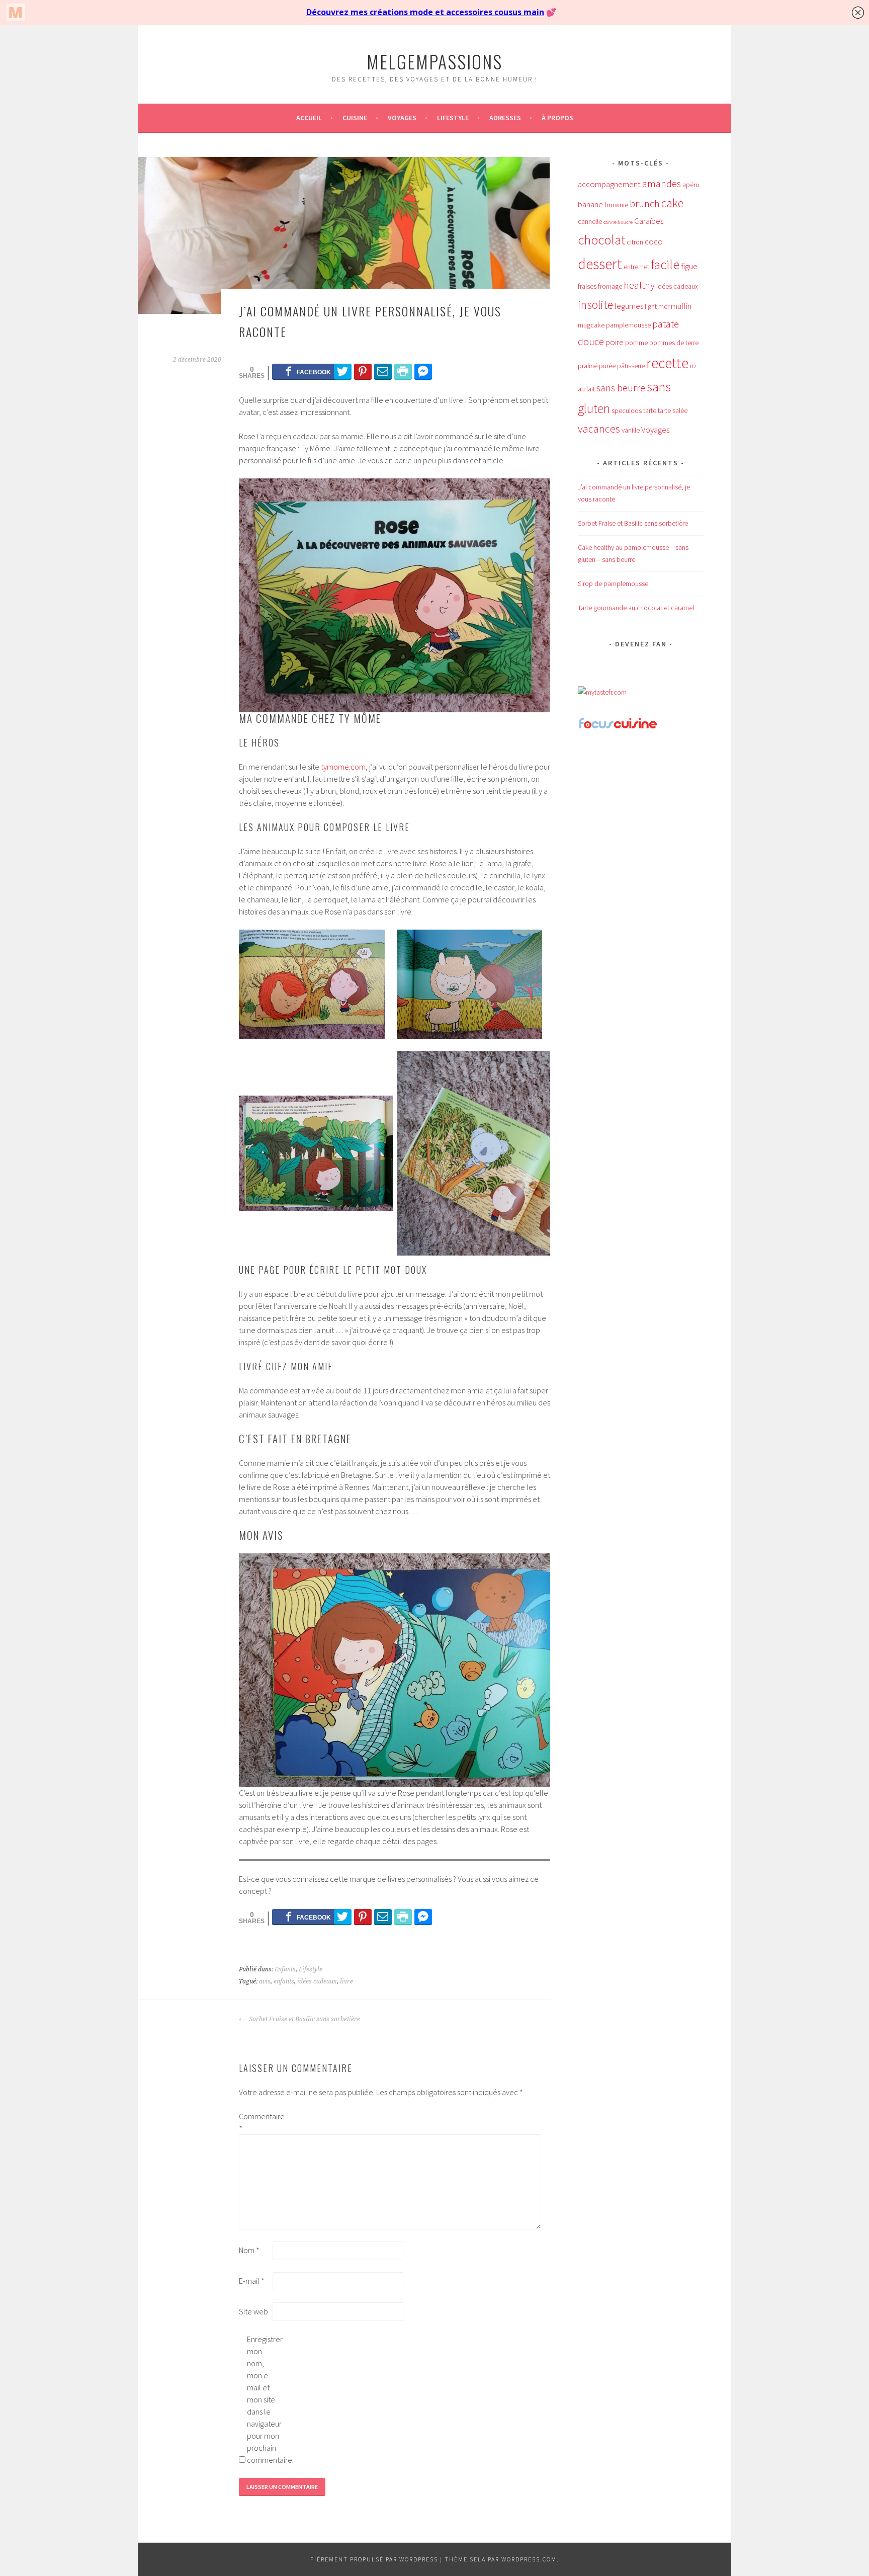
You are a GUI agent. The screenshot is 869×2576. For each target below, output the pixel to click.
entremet (636, 267)
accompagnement (609, 184)
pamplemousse (628, 325)
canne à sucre (618, 222)
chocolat (601, 240)
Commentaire (255, 2122)
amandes (662, 184)
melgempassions (434, 61)
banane (590, 204)
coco (654, 241)
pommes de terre (674, 343)
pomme (636, 343)
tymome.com (343, 767)
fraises (587, 286)
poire (615, 342)
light (651, 306)
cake (672, 203)
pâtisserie (631, 366)
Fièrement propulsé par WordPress (374, 2559)
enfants (284, 1981)
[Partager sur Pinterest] (363, 371)
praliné (588, 366)
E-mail (252, 2281)
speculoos (627, 410)
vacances (599, 429)
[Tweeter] (343, 371)
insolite (595, 305)
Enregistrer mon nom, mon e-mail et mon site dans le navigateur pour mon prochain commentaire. (263, 2399)
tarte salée (673, 410)
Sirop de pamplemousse (613, 584)
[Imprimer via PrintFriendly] (403, 371)
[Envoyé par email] (383, 371)
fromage (610, 286)
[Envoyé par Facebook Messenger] (423, 371)
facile (665, 264)
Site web (253, 2311)
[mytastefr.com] (602, 692)
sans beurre (621, 388)
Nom (249, 2250)
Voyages (402, 118)
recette (667, 363)
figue (689, 266)
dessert (600, 264)
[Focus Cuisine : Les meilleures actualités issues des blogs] (618, 727)
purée (607, 366)
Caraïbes (649, 221)
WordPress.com (529, 2559)
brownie (616, 205)
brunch (645, 204)
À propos (557, 118)
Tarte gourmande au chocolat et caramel (636, 608)
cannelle (590, 221)
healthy (639, 285)
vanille (631, 430)
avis (265, 1981)
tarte (650, 410)
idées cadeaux (317, 1981)
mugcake (591, 325)
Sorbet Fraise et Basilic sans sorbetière (304, 2019)
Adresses (505, 118)
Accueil (309, 118)
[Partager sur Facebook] (308, 371)
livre (346, 1981)
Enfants (285, 1969)
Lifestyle (453, 118)
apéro (691, 185)
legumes (629, 306)
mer (664, 306)
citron (635, 242)
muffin (681, 306)
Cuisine (355, 118)
